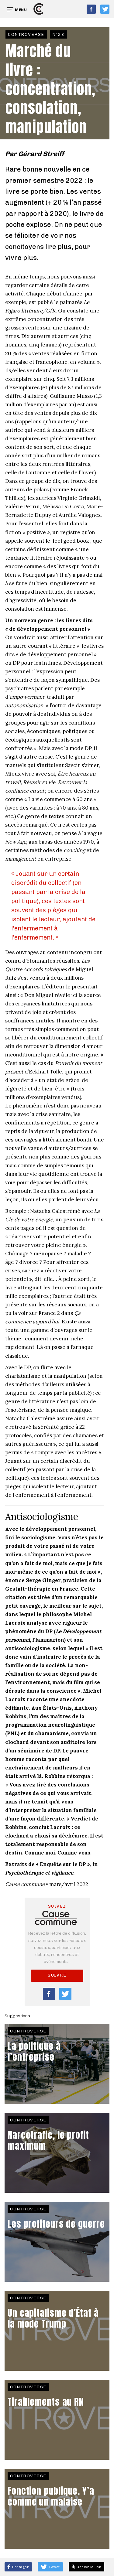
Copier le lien (88, 2567)
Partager (20, 2567)
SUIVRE (57, 1975)
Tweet (54, 2567)
